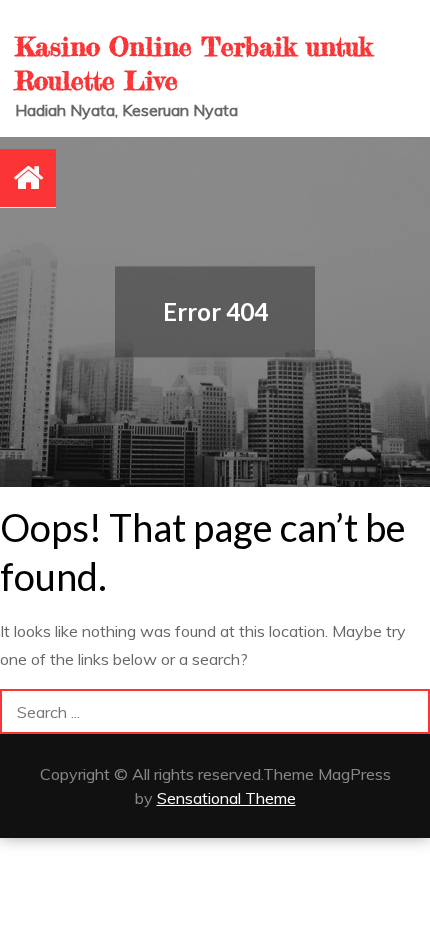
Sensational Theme (226, 798)
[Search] (407, 711)
